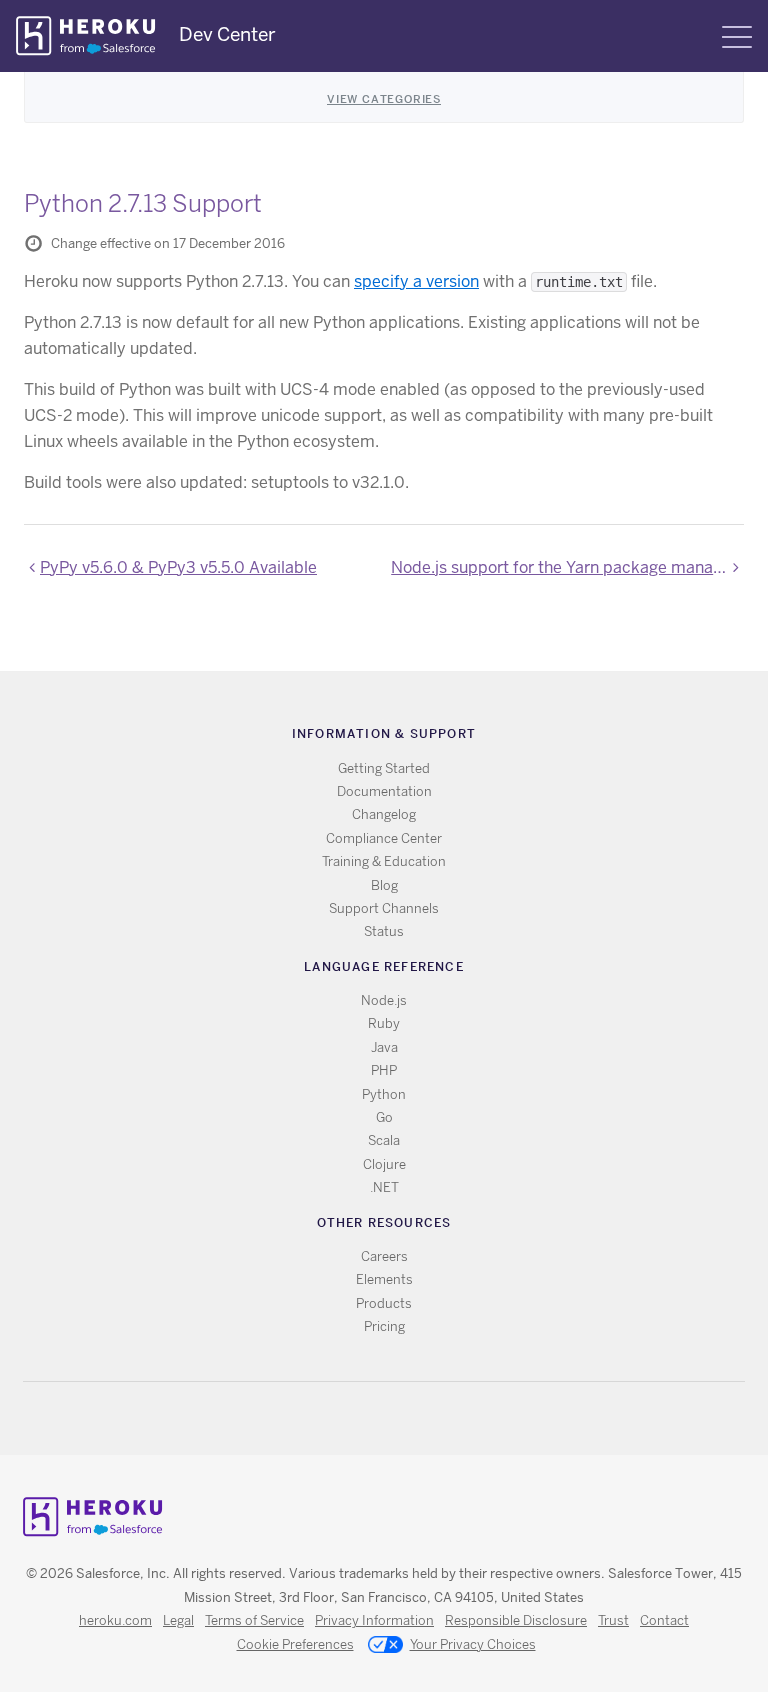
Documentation (384, 791)
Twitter (367, 1418)
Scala (384, 1140)
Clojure (384, 1164)
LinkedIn (425, 1418)
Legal (178, 1620)
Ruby (384, 1023)
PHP (384, 1070)
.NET (384, 1187)
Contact (664, 1620)
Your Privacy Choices (473, 1644)
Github (396, 1418)
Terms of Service (254, 1620)
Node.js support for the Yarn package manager (564, 567)
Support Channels (384, 908)
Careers (384, 1256)
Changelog (384, 814)
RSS (338, 1418)
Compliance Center (384, 838)
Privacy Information (374, 1620)
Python (384, 1094)
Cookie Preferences (295, 1644)
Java (384, 1047)
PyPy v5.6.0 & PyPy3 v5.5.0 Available (178, 567)
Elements (384, 1279)
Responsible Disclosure (516, 1620)
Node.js (384, 1000)
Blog (384, 885)
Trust (613, 1620)
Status (384, 931)
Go (384, 1117)
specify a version (416, 281)
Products (384, 1303)
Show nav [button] (737, 37)
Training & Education (384, 861)
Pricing (384, 1326)
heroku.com (115, 1620)
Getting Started (384, 768)
